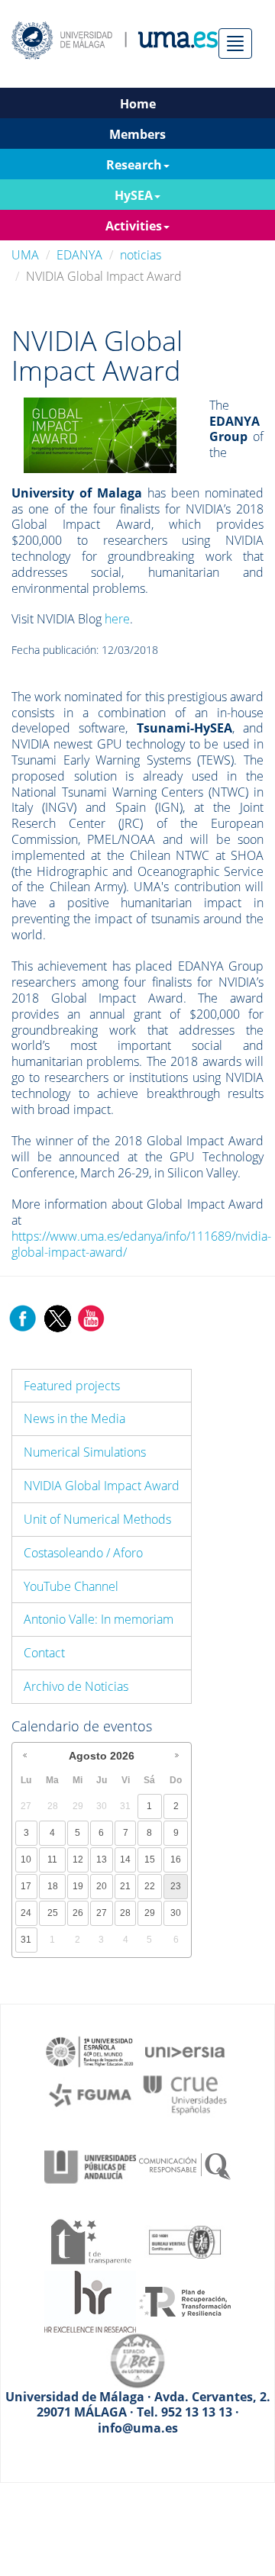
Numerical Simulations (85, 1452)
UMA (25, 255)
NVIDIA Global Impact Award (102, 1486)
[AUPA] (90, 2165)
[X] (57, 1317)
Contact (44, 1653)
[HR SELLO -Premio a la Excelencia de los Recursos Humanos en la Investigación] (90, 2301)
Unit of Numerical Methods (97, 1519)
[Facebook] (23, 1317)
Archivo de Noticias (76, 1686)
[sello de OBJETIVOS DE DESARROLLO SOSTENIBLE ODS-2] (90, 2050)
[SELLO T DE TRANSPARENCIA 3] (90, 2240)
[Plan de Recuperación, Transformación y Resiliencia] (185, 2301)
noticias (141, 255)
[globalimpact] (100, 434)
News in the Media (74, 1418)
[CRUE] (185, 2094)
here (117, 619)
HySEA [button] (134, 195)
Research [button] (134, 165)
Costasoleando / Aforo (83, 1553)
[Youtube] (91, 1317)
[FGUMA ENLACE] (90, 2094)
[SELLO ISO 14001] (185, 2240)
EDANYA (79, 255)
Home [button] (138, 104)
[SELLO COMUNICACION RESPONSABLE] (185, 2165)
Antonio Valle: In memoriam (99, 1619)
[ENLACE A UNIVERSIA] (185, 2050)
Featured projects (72, 1386)
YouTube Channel (71, 1586)
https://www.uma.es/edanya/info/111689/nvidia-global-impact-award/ (141, 1244)
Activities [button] (134, 226)
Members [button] (137, 134)
